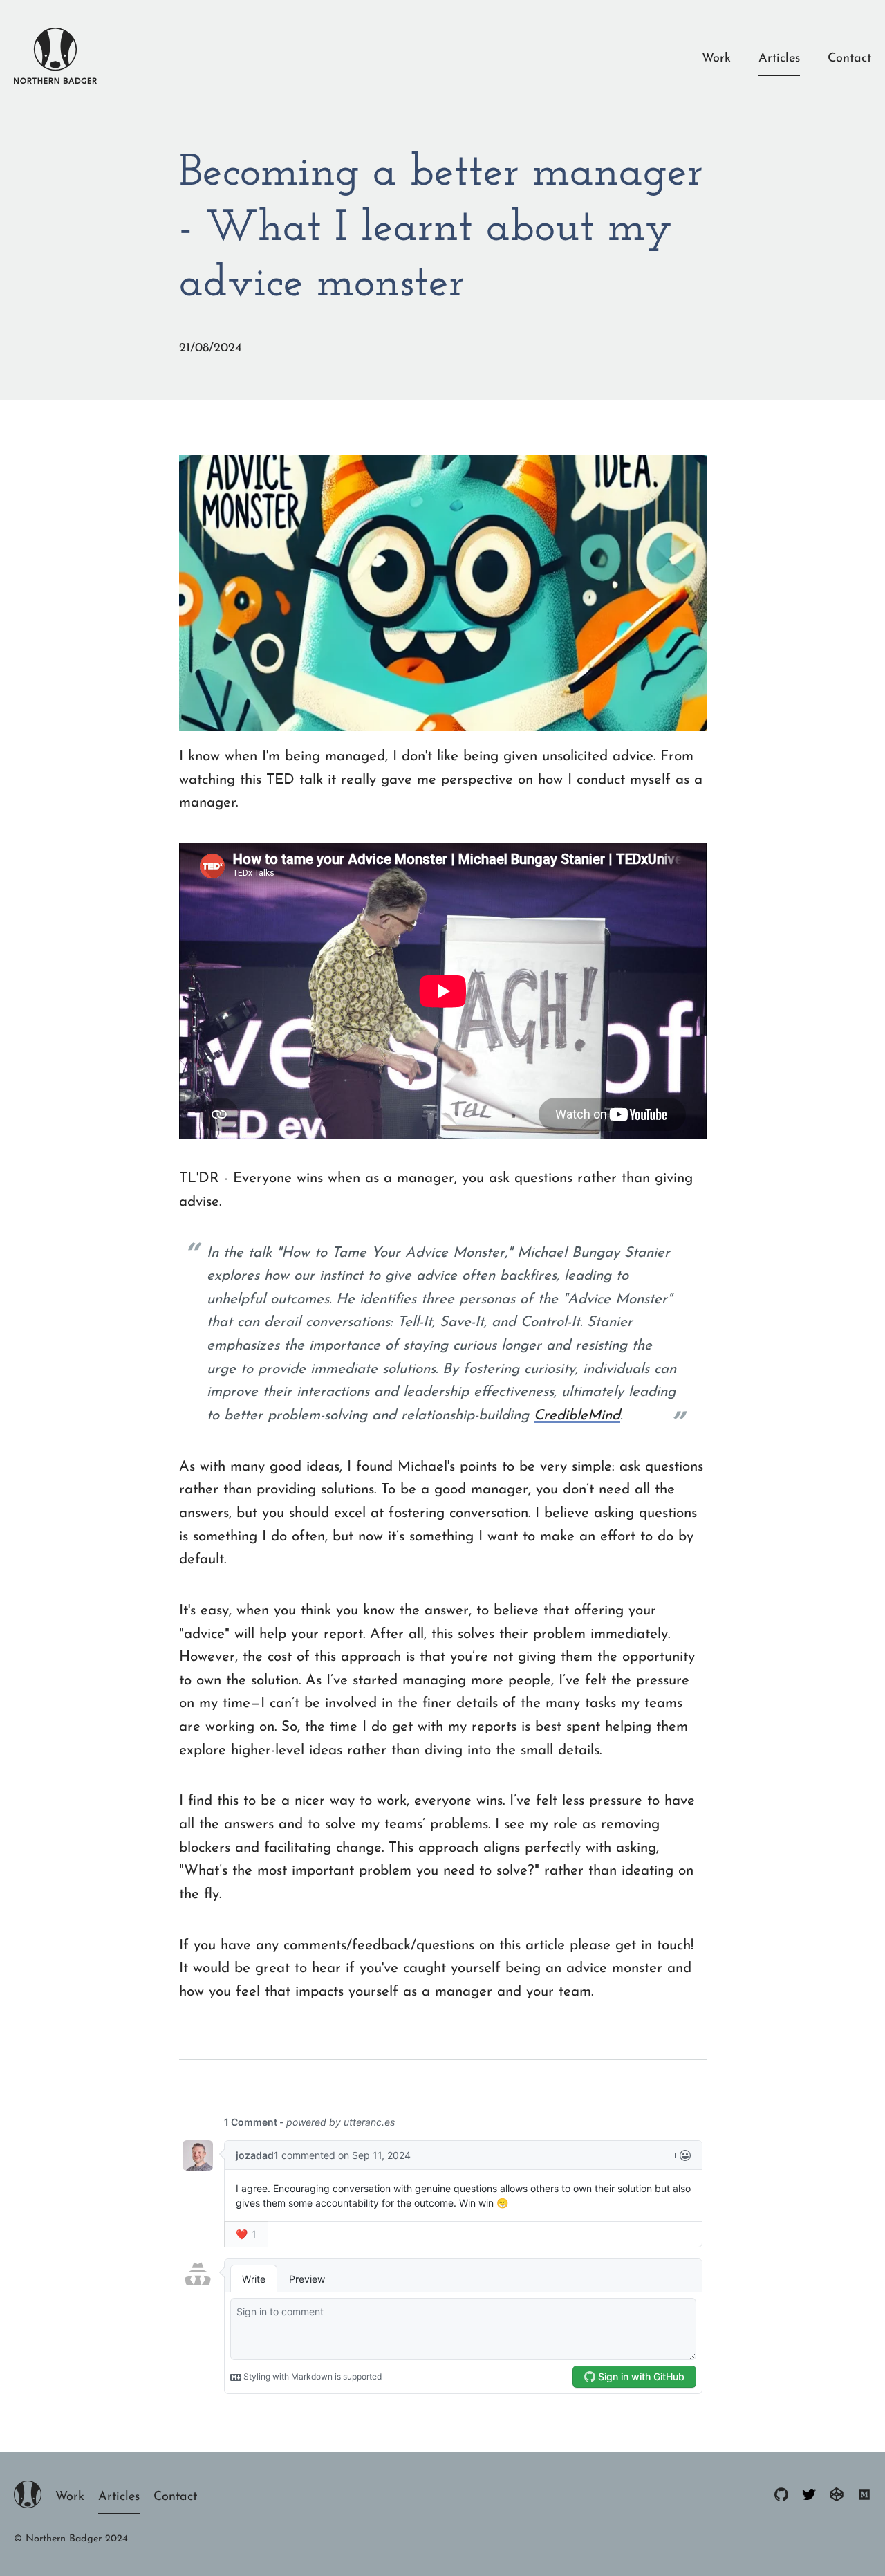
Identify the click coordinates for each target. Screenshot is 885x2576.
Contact (849, 59)
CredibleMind (577, 1416)
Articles (779, 59)
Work (716, 59)
